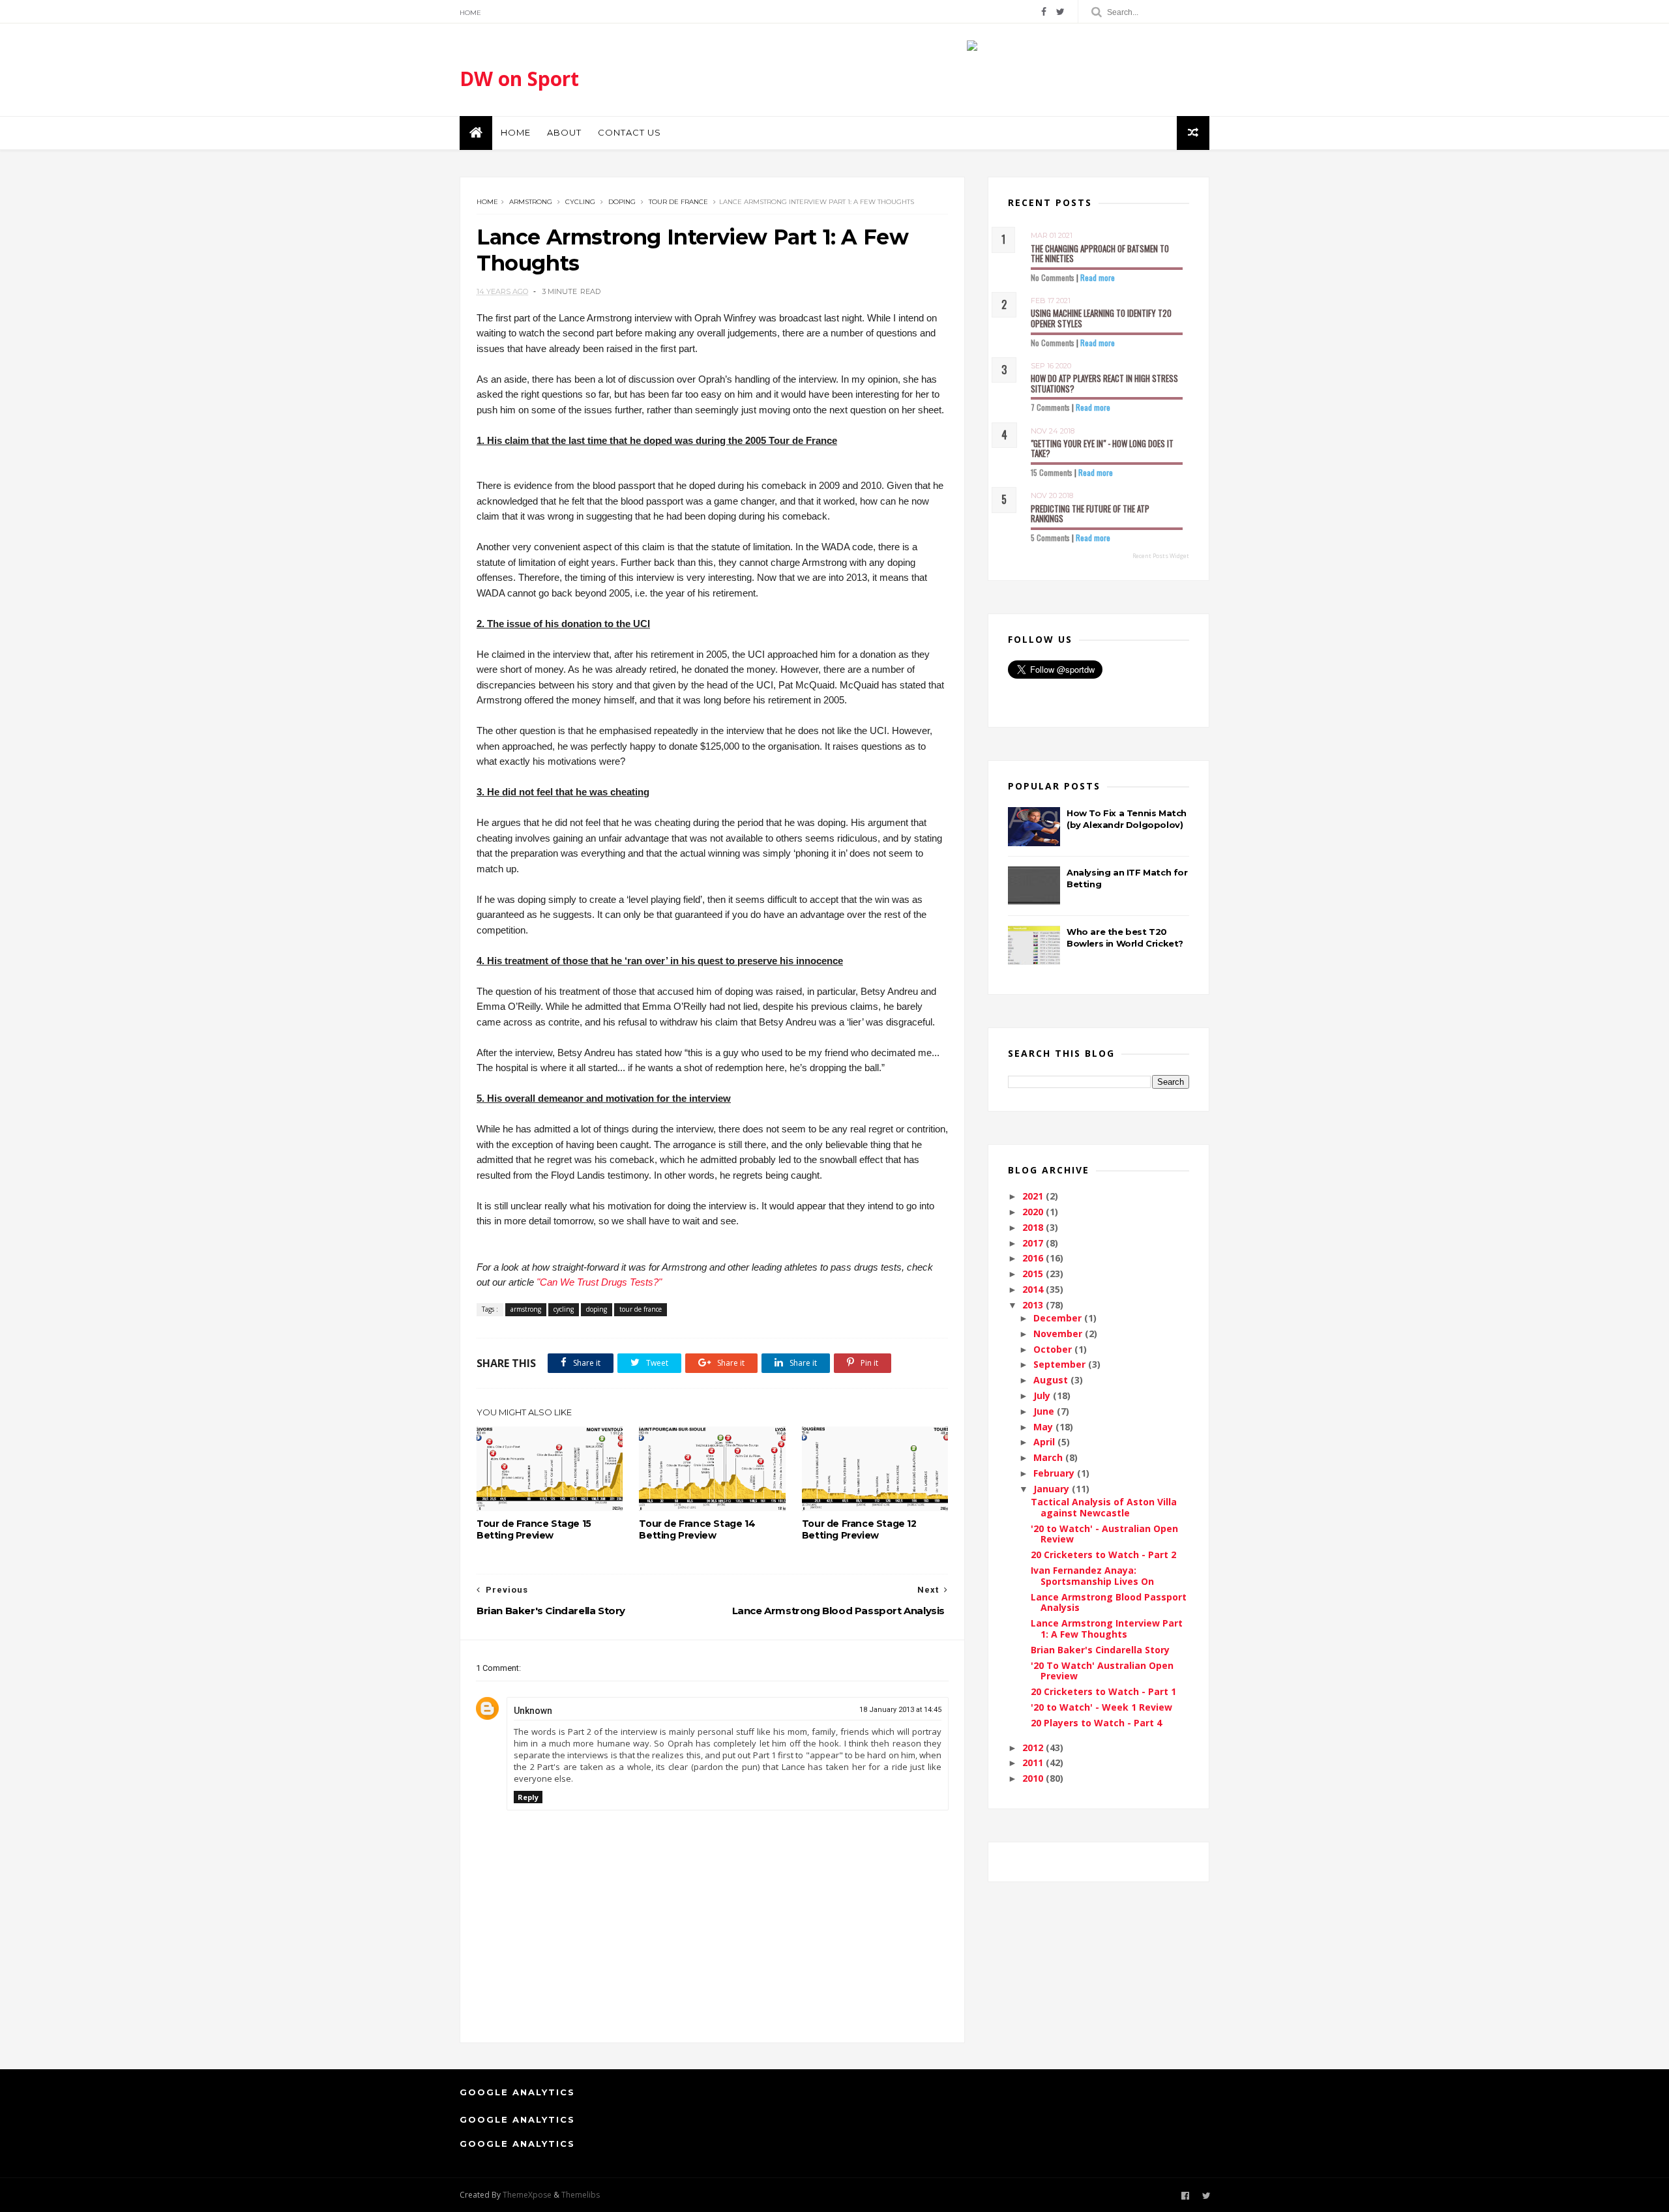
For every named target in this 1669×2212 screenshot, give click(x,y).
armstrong (531, 202)
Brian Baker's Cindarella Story (1100, 1650)
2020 (1034, 1212)
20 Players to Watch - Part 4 (1096, 1723)
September (1061, 1364)
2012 (1034, 1747)
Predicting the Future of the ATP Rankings (1090, 514)
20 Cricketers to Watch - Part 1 (1103, 1691)
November (1059, 1334)
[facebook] (1044, 12)
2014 (1034, 1289)
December (1059, 1318)
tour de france (678, 202)
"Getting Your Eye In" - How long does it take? (1102, 449)
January (1053, 1489)
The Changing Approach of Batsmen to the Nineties (1100, 254)
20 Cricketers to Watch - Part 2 (1103, 1555)
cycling (580, 202)
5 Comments (1050, 538)
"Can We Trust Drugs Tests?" (599, 1282)
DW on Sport (519, 79)
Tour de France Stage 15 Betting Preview (534, 1529)
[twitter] (1060, 12)
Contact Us (629, 132)
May (1044, 1427)
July (1043, 1395)
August (1052, 1380)
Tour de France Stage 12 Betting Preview (859, 1529)
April (1045, 1442)
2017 (1034, 1243)
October (1054, 1349)
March (1049, 1457)
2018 (1034, 1227)
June (1045, 1411)
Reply (528, 1797)
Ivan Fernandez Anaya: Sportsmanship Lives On (1092, 1576)
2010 (1034, 1778)
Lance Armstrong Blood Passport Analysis (1109, 1602)
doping (622, 202)
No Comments (1053, 277)
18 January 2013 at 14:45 (900, 1710)
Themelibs (581, 2195)
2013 (1034, 1305)
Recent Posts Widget (1161, 556)
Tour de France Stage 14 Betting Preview (697, 1529)
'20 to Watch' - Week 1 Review (1101, 1707)
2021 (1034, 1196)
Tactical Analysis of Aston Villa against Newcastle (1104, 1507)
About (564, 132)
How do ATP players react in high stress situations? (1104, 383)
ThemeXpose (527, 2195)
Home (470, 13)
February (1055, 1473)
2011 (1034, 1762)
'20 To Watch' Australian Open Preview (1102, 1671)
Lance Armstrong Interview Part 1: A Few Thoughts (1107, 1629)
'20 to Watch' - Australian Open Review (1104, 1534)
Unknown (533, 1711)
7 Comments (1050, 407)
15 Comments (1052, 472)
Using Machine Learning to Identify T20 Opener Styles (1101, 318)
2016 (1034, 1258)
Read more (1098, 277)
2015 (1034, 1274)
